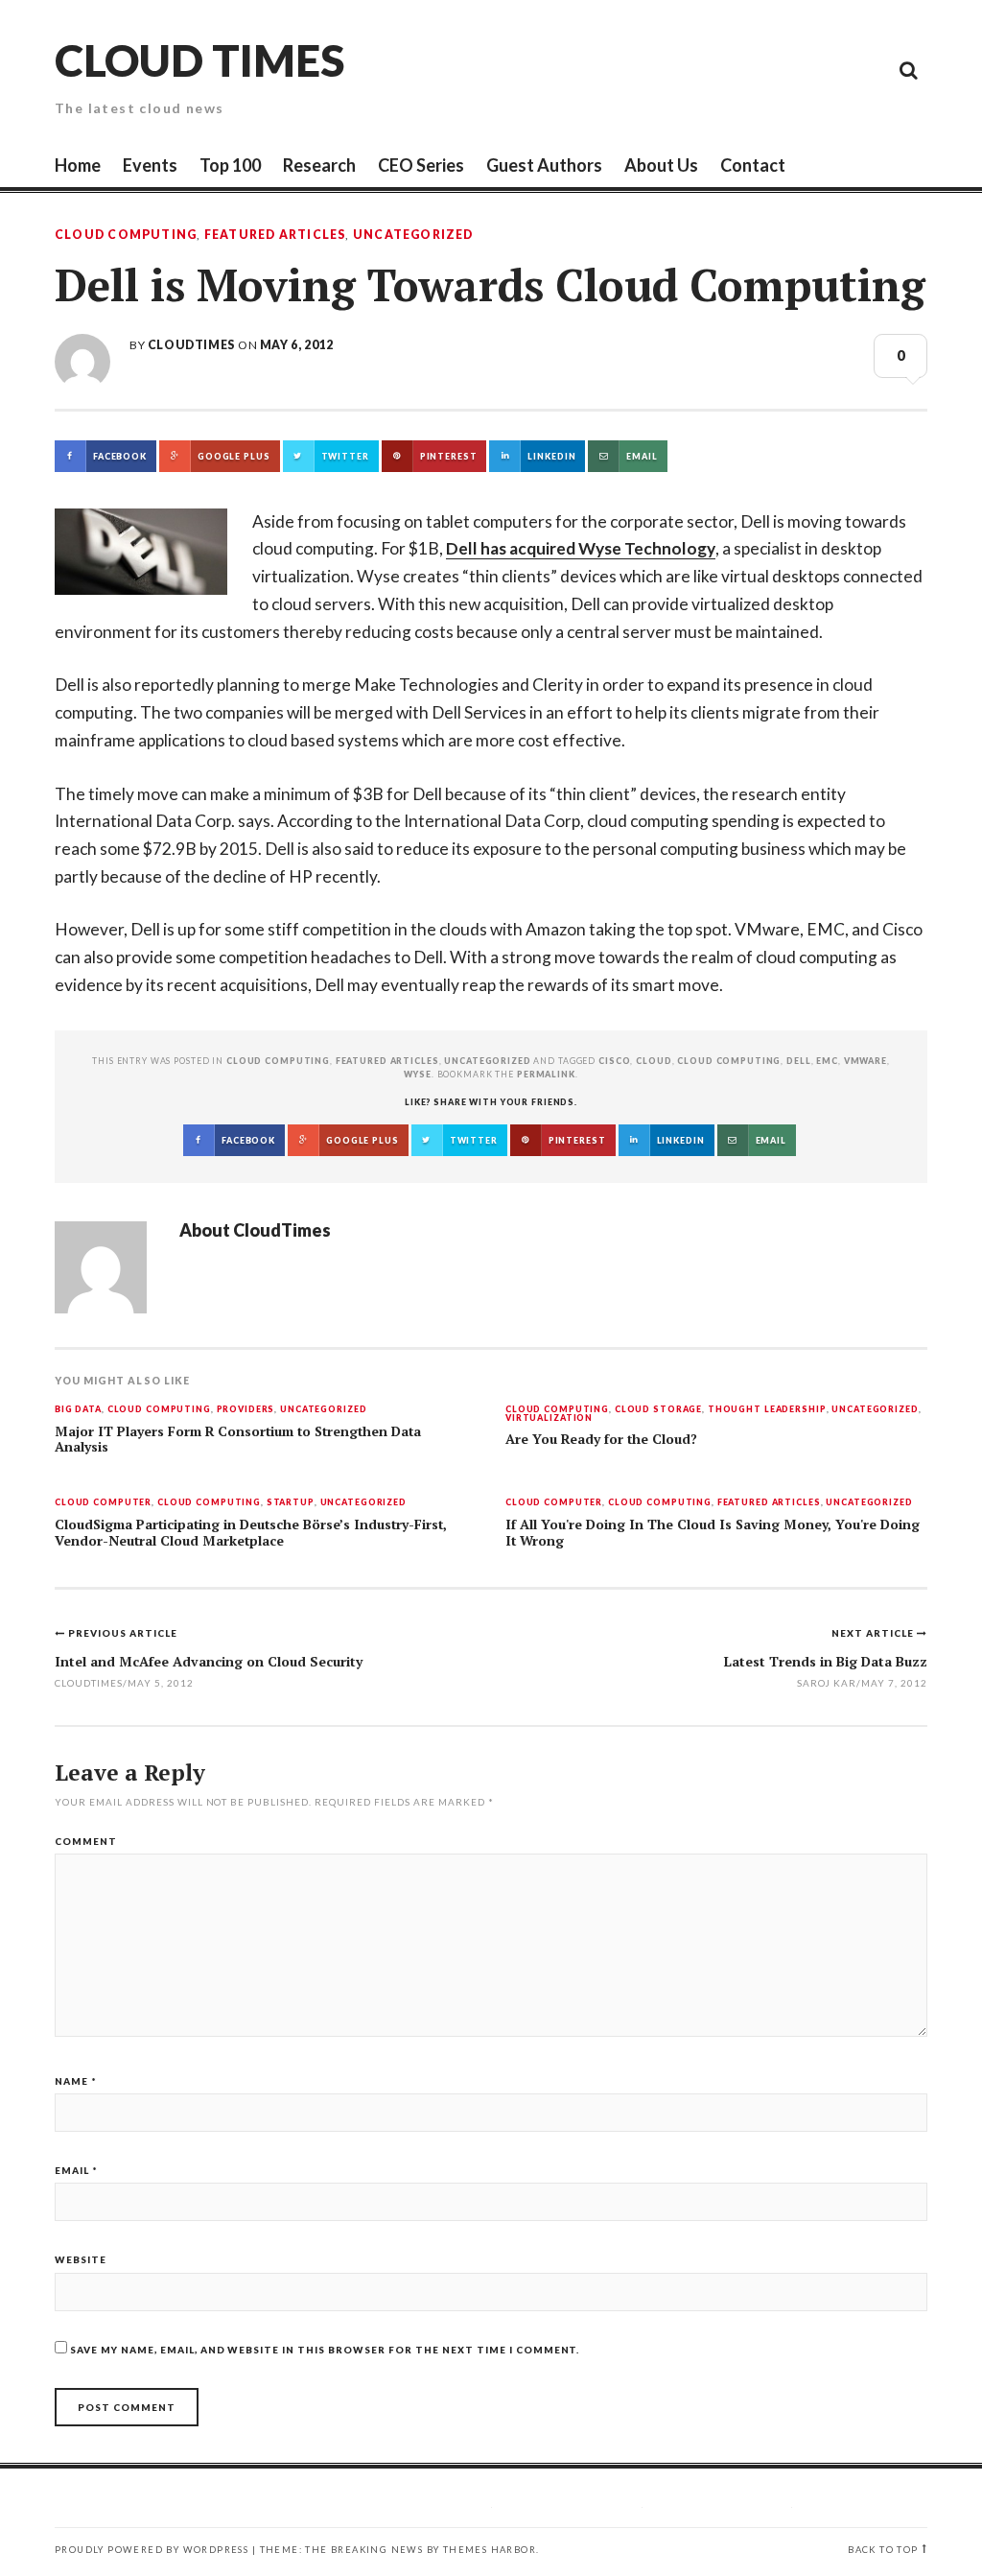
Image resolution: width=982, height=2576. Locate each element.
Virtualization (549, 1418)
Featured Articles (275, 235)
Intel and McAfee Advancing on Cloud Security (209, 1661)
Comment (86, 1841)
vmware (865, 1061)
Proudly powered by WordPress (152, 2550)
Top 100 (230, 165)
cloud (654, 1061)
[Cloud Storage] (692, 69)
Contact (753, 165)
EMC (827, 1061)
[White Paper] (865, 69)
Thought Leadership (767, 1410)
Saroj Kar (827, 1683)
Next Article (874, 1633)
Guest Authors (544, 165)
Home (78, 165)
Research (319, 165)
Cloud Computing (126, 235)
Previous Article (123, 1633)
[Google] (736, 69)
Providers (246, 1410)
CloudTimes (191, 345)
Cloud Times (199, 60)
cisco (614, 1061)
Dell (798, 1061)
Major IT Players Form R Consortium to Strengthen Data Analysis (238, 1440)
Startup (291, 1503)
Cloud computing (729, 1061)
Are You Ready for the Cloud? (601, 1439)
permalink (546, 1074)
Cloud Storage (658, 1410)
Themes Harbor (490, 2550)
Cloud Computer (103, 1503)
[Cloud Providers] (779, 69)
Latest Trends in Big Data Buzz (826, 1661)
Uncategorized (413, 235)
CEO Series (421, 165)
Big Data (78, 1410)
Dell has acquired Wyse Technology (581, 548)
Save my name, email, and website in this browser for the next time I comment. (325, 2350)
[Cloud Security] (822, 69)
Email (76, 2170)
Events (150, 165)
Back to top (883, 2550)
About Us (661, 165)
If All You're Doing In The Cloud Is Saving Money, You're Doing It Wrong (713, 1533)
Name (76, 2081)
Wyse (417, 1074)
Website (81, 2259)
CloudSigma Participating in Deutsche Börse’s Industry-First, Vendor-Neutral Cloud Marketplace (251, 1533)
